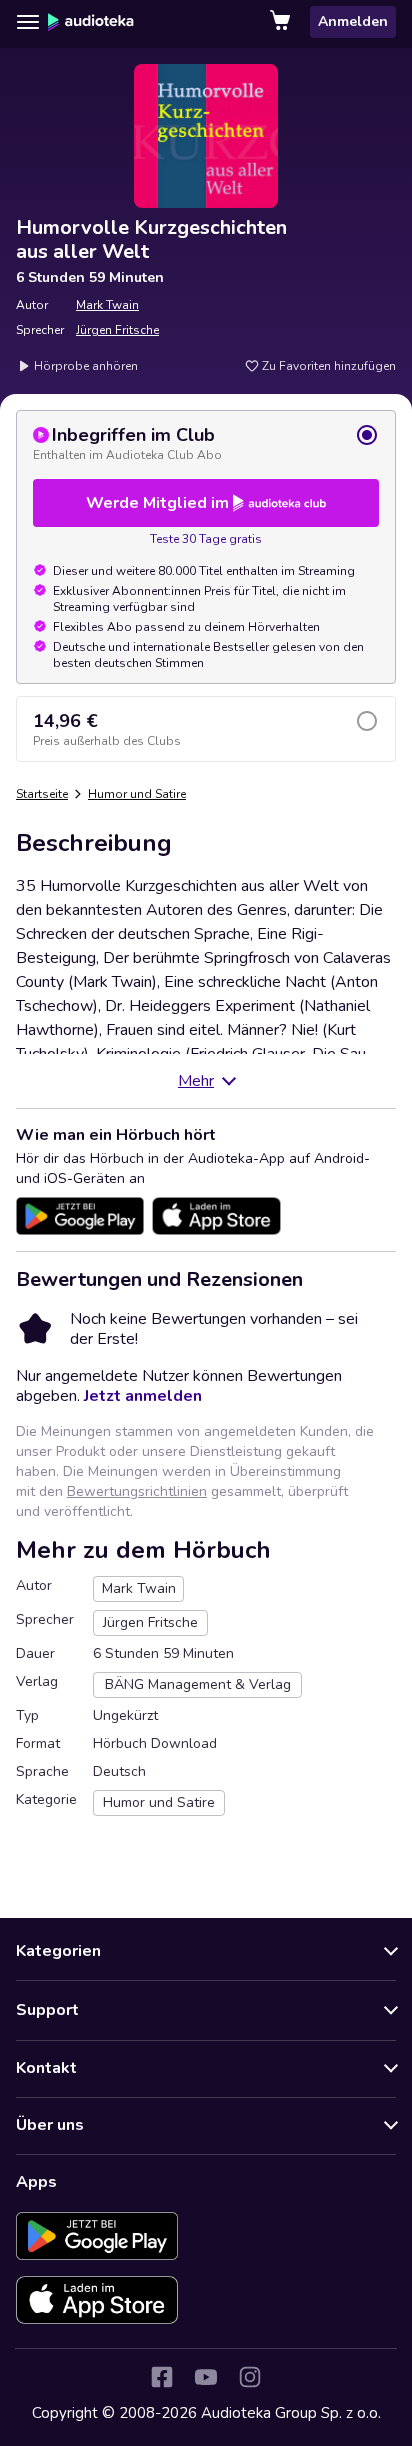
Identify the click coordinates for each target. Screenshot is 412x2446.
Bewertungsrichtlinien (137, 1491)
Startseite (42, 794)
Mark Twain (107, 305)
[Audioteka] (91, 22)
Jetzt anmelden (143, 1396)
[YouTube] (206, 2377)
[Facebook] (162, 2377)
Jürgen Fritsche (117, 330)
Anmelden (353, 21)
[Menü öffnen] (28, 22)
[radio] (206, 443)
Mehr (196, 1081)
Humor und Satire (137, 794)
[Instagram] (250, 2377)
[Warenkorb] (282, 22)
